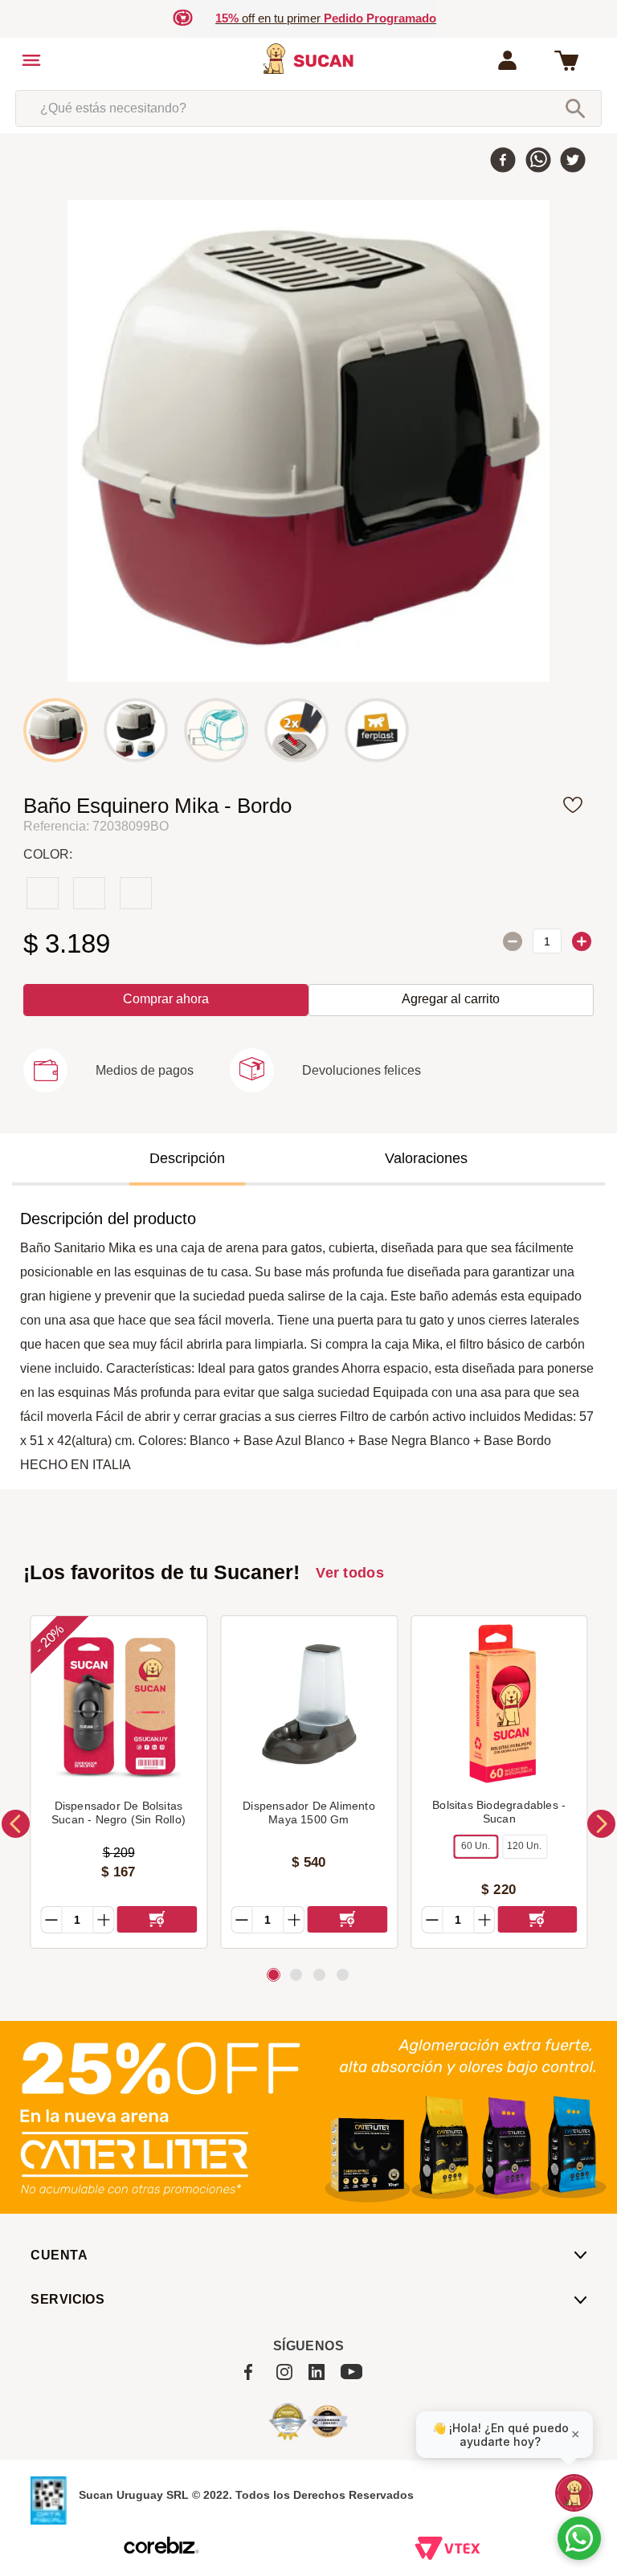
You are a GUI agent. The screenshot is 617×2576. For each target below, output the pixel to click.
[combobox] (308, 108)
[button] (108, 1079)
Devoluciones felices (362, 1070)
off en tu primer (326, 18)
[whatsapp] (538, 161)
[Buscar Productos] (575, 108)
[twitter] (573, 161)
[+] (582, 941)
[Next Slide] (601, 1824)
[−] (513, 941)
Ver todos (350, 1573)
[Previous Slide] (16, 1824)
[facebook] (503, 161)
